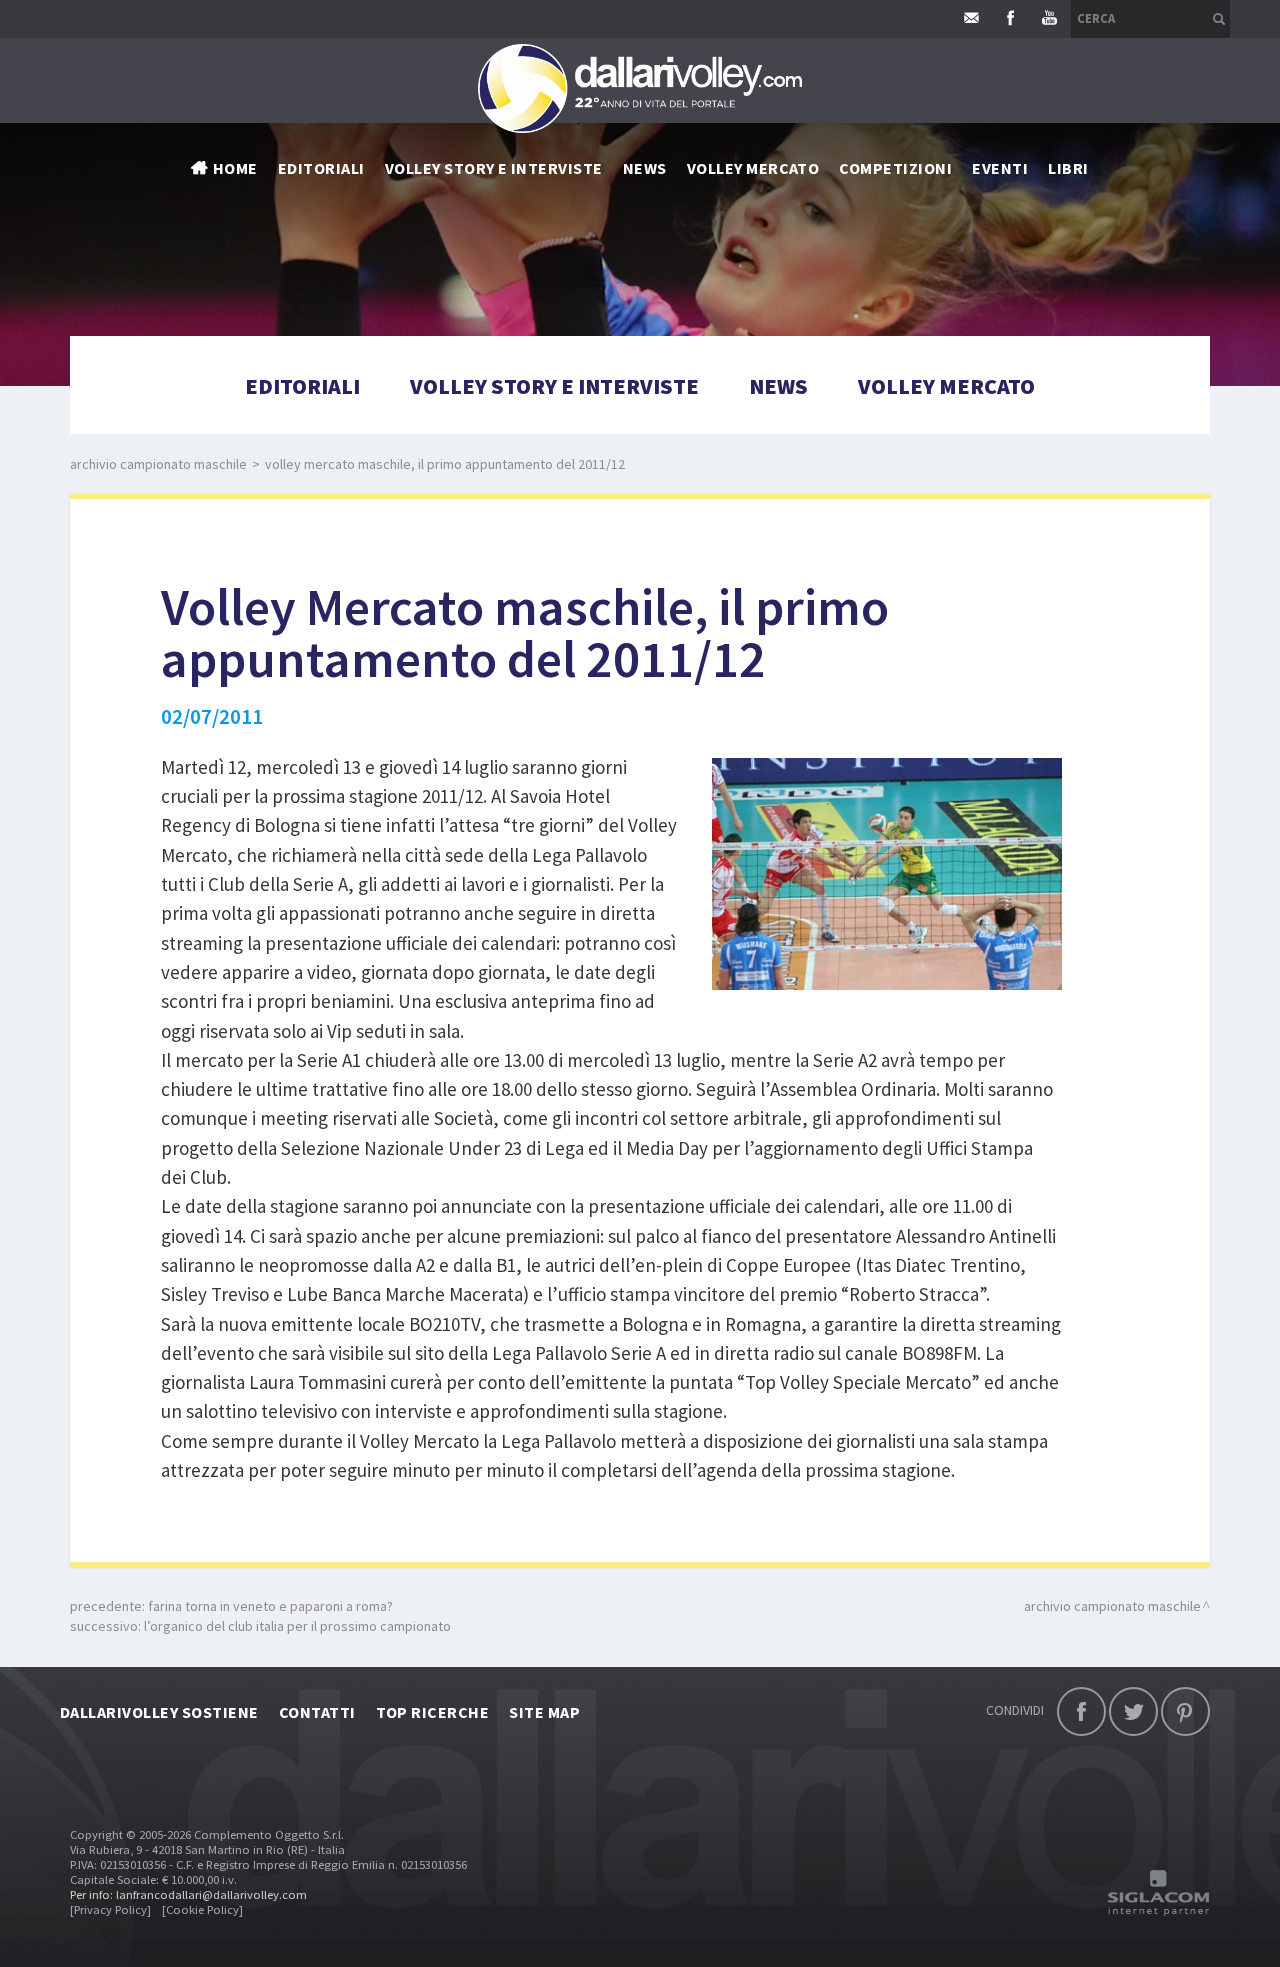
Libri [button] (1068, 168)
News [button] (645, 168)
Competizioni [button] (895, 168)
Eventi (1000, 168)
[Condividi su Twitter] (1133, 1711)
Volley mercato (753, 168)
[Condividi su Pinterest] (1185, 1711)
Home (235, 168)
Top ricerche (433, 1712)
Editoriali (321, 168)
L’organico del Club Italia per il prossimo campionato (297, 1626)
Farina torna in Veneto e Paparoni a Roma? (270, 1606)
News (778, 386)
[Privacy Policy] (110, 1909)
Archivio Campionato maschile (158, 464)
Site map (544, 1712)
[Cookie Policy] (202, 1909)
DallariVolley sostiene (159, 1712)
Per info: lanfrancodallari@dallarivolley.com (188, 1894)
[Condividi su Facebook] (1081, 1711)
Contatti (317, 1712)
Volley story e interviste (494, 168)
